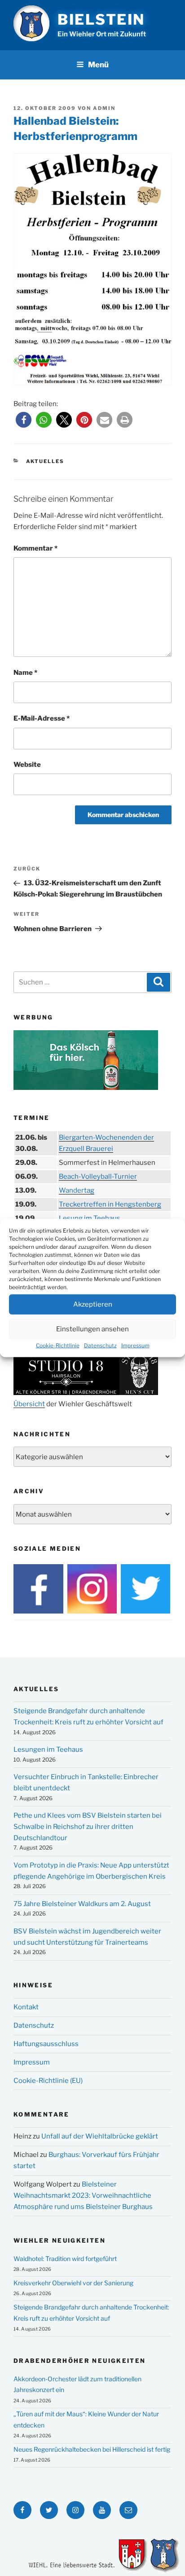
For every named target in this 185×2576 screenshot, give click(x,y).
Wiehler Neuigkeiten (59, 2240)
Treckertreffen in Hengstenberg (110, 1204)
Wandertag (77, 1190)
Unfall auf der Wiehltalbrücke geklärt (100, 2136)
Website (27, 765)
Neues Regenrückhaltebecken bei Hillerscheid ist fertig (92, 2449)
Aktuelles (45, 461)
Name (25, 673)
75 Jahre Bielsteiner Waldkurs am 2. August (82, 1904)
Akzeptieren (93, 1304)
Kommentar (35, 548)
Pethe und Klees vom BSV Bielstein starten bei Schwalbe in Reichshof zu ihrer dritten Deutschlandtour (88, 1827)
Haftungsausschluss (46, 2044)
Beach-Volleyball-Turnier (98, 1176)
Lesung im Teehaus (90, 1218)
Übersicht (29, 1404)
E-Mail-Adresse (42, 718)
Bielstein (101, 20)
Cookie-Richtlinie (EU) (48, 2081)
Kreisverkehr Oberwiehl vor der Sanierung (73, 2283)
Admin (104, 108)
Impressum (135, 1345)
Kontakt (26, 2007)
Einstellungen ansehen (92, 1329)
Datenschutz (100, 1345)
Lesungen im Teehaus (48, 1749)
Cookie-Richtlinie (58, 1345)
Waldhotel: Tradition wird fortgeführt (65, 2259)
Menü (98, 65)
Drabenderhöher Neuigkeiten (79, 2361)
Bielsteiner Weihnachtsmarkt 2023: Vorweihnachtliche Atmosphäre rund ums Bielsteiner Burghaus (83, 2196)
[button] (24, 420)
